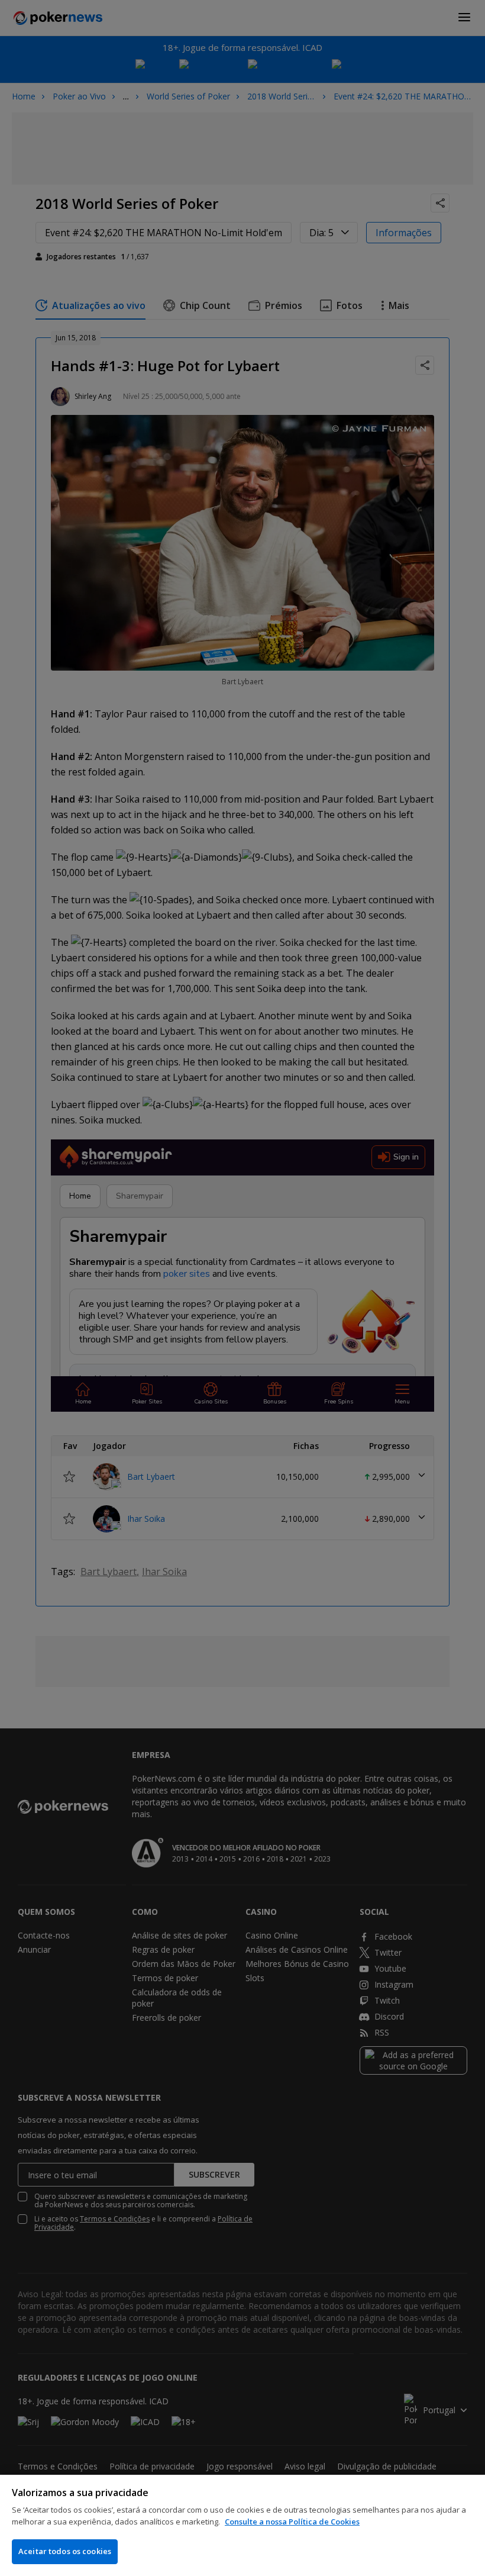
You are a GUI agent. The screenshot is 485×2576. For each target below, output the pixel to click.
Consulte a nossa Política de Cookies (292, 2522)
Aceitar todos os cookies (65, 2551)
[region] (242, 2525)
